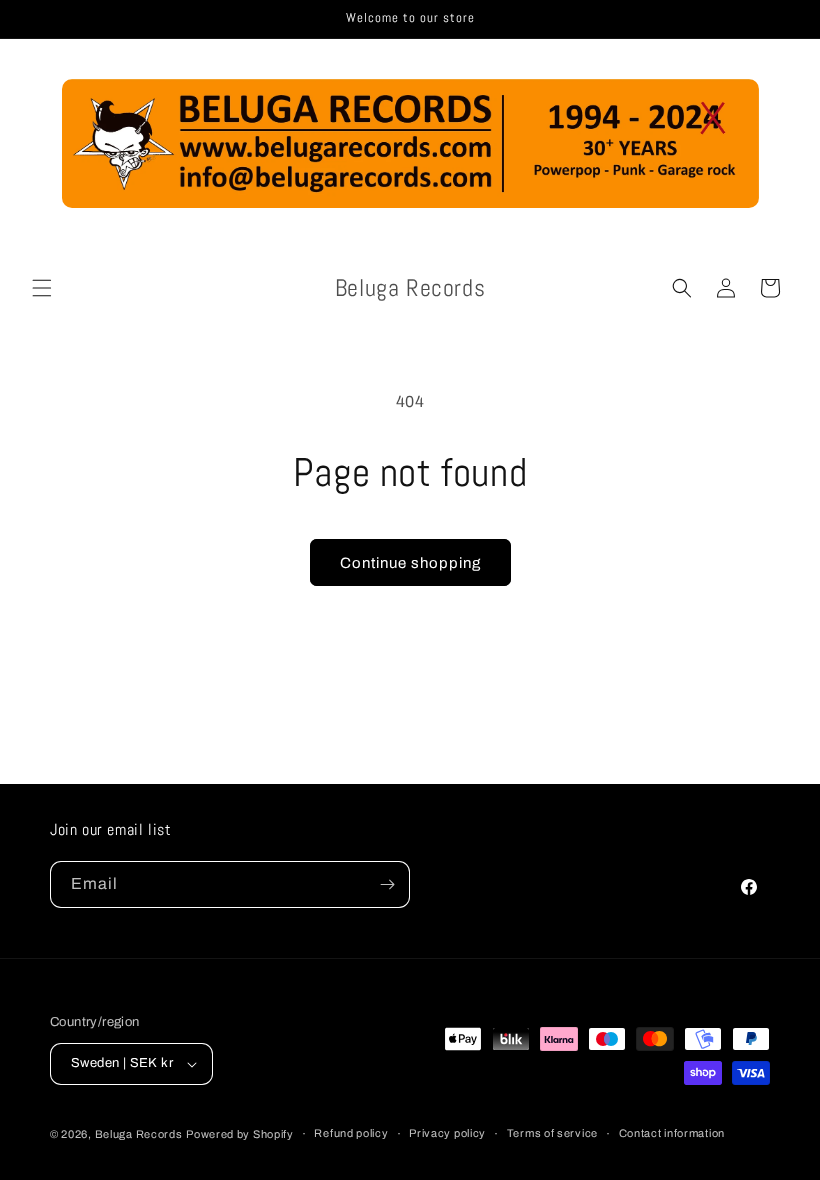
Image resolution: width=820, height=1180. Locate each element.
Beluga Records (139, 1134)
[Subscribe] (387, 884)
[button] (42, 288)
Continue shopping (410, 563)
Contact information (672, 1133)
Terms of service (552, 1133)
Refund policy (351, 1133)
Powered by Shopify (240, 1134)
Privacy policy (447, 1133)
